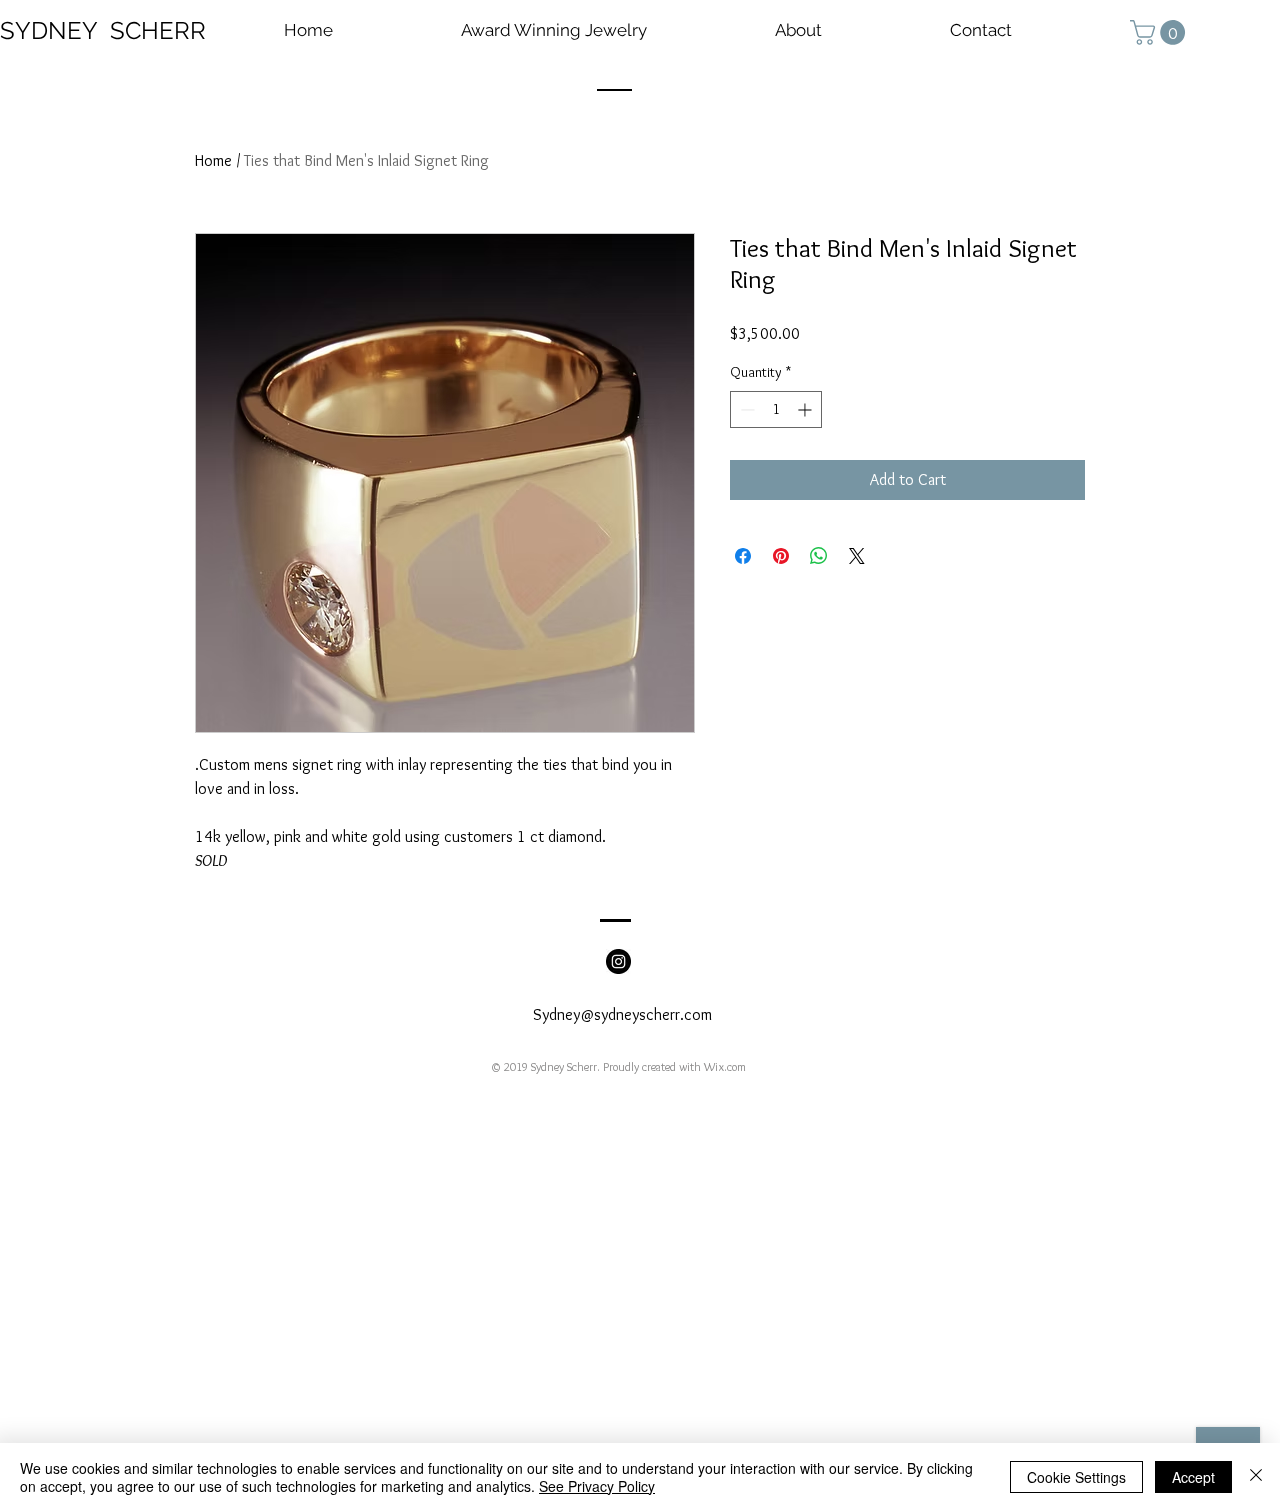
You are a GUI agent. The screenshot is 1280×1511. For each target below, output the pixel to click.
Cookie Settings (1076, 1477)
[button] (1160, 32)
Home (213, 160)
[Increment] (806, 409)
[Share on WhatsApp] (819, 556)
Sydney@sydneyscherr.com (622, 1014)
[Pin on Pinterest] (781, 556)
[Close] (1256, 1477)
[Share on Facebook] (743, 556)
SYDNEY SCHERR (103, 30)
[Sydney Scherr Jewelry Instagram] (618, 961)
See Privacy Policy (597, 1486)
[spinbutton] (776, 409)
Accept (1193, 1477)
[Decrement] (745, 409)
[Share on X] (857, 556)
